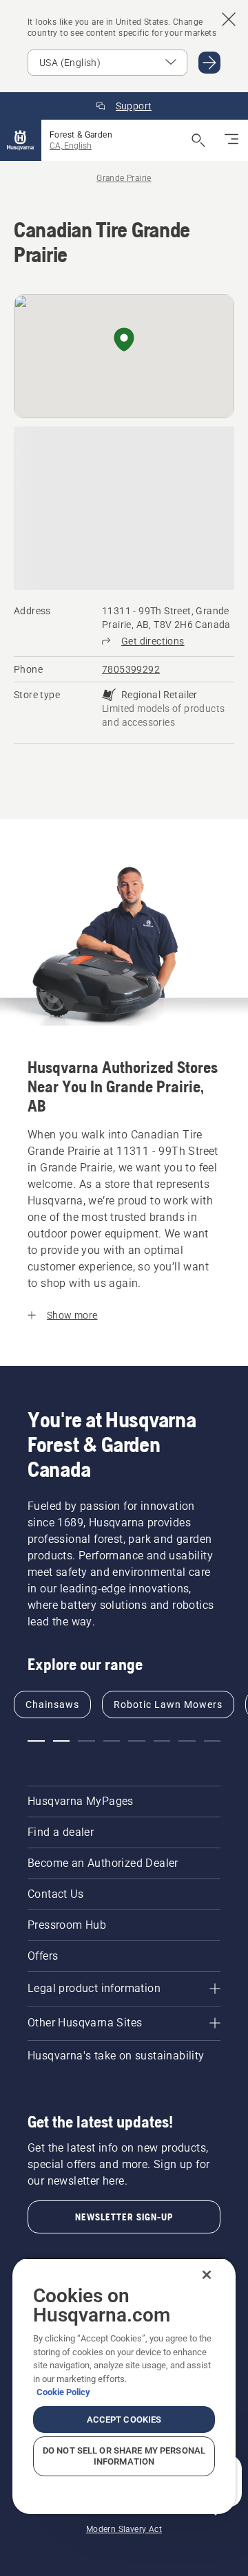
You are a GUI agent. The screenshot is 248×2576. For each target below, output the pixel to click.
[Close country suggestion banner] (229, 19)
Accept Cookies (124, 2420)
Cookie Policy (63, 2392)
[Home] (21, 140)
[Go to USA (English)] (209, 63)
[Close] (207, 2275)
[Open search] (198, 140)
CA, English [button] (71, 146)
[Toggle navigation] (231, 140)
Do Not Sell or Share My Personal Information (124, 2456)
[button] (124, 340)
